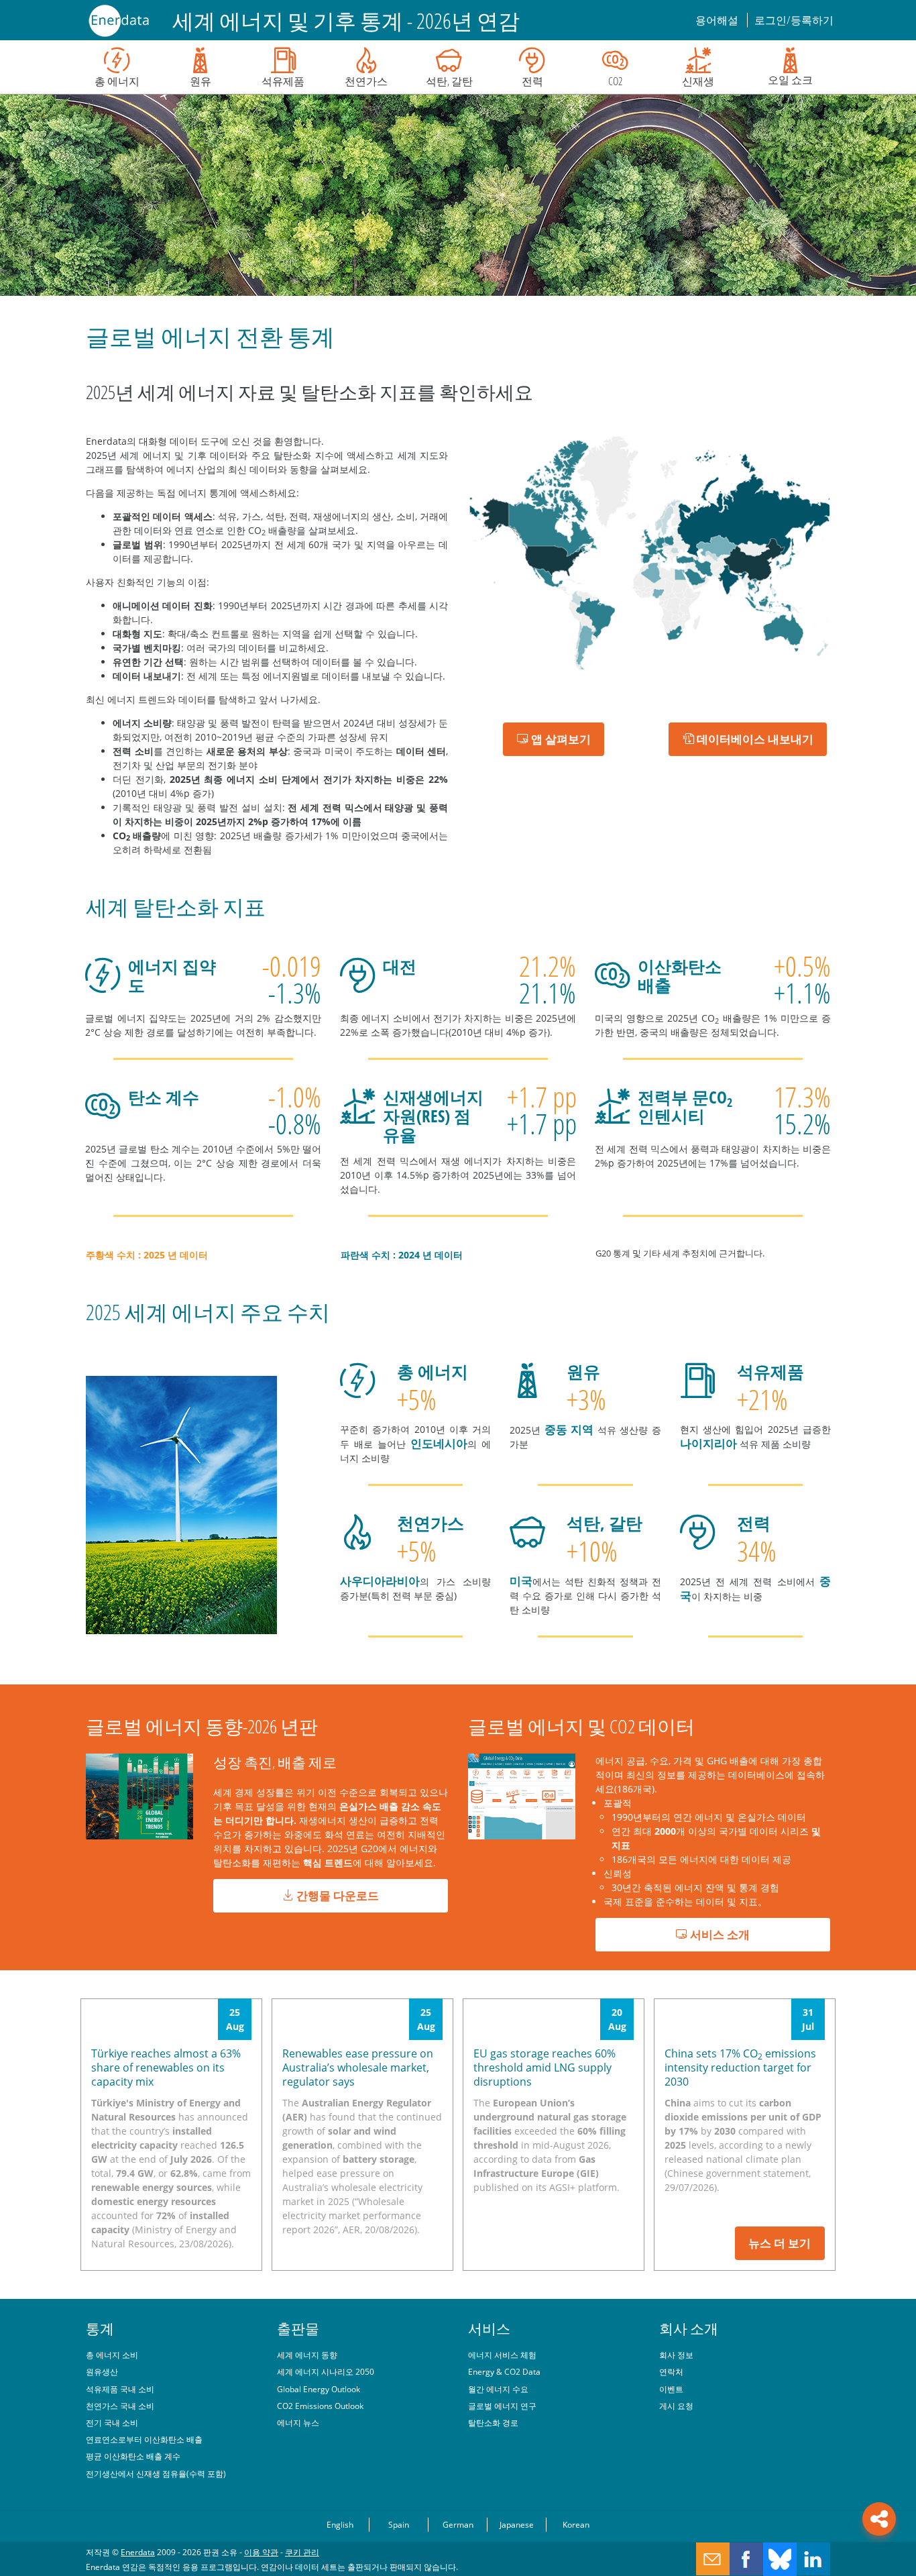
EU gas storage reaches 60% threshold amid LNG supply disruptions (545, 2068)
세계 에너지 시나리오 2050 (326, 2371)
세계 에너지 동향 (307, 2355)
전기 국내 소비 (112, 2422)
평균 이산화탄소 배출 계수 (133, 2456)
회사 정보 (676, 2355)
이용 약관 (261, 2552)
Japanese (517, 2524)
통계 (100, 2328)
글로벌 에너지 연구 (502, 2406)
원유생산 (102, 2371)
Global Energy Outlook (319, 2389)
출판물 (298, 2328)
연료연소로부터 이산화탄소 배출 (144, 2439)
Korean (576, 2524)
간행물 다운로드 (336, 1895)
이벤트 (671, 2389)
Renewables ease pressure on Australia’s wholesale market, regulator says (358, 2068)
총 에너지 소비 (112, 2355)
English (340, 2524)
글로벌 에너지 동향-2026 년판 (202, 1726)
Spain (399, 2524)
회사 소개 (689, 2328)
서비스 (489, 2328)
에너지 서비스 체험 (502, 2355)
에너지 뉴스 (298, 2422)
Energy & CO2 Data (504, 2371)
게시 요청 (676, 2406)
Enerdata (138, 2552)
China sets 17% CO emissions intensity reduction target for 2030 (740, 2068)
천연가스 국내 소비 (120, 2406)
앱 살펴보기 (560, 739)
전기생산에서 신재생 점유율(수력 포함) (156, 2473)
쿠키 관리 (302, 2552)
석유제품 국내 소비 (120, 2389)
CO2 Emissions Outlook (320, 2406)
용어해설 (718, 20)
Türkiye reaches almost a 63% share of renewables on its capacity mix (166, 2068)
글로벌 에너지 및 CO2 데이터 (581, 1726)
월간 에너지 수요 (498, 2389)
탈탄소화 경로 (493, 2422)
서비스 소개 (719, 1934)
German (458, 2524)
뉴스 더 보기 (780, 2243)
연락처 (671, 2371)
